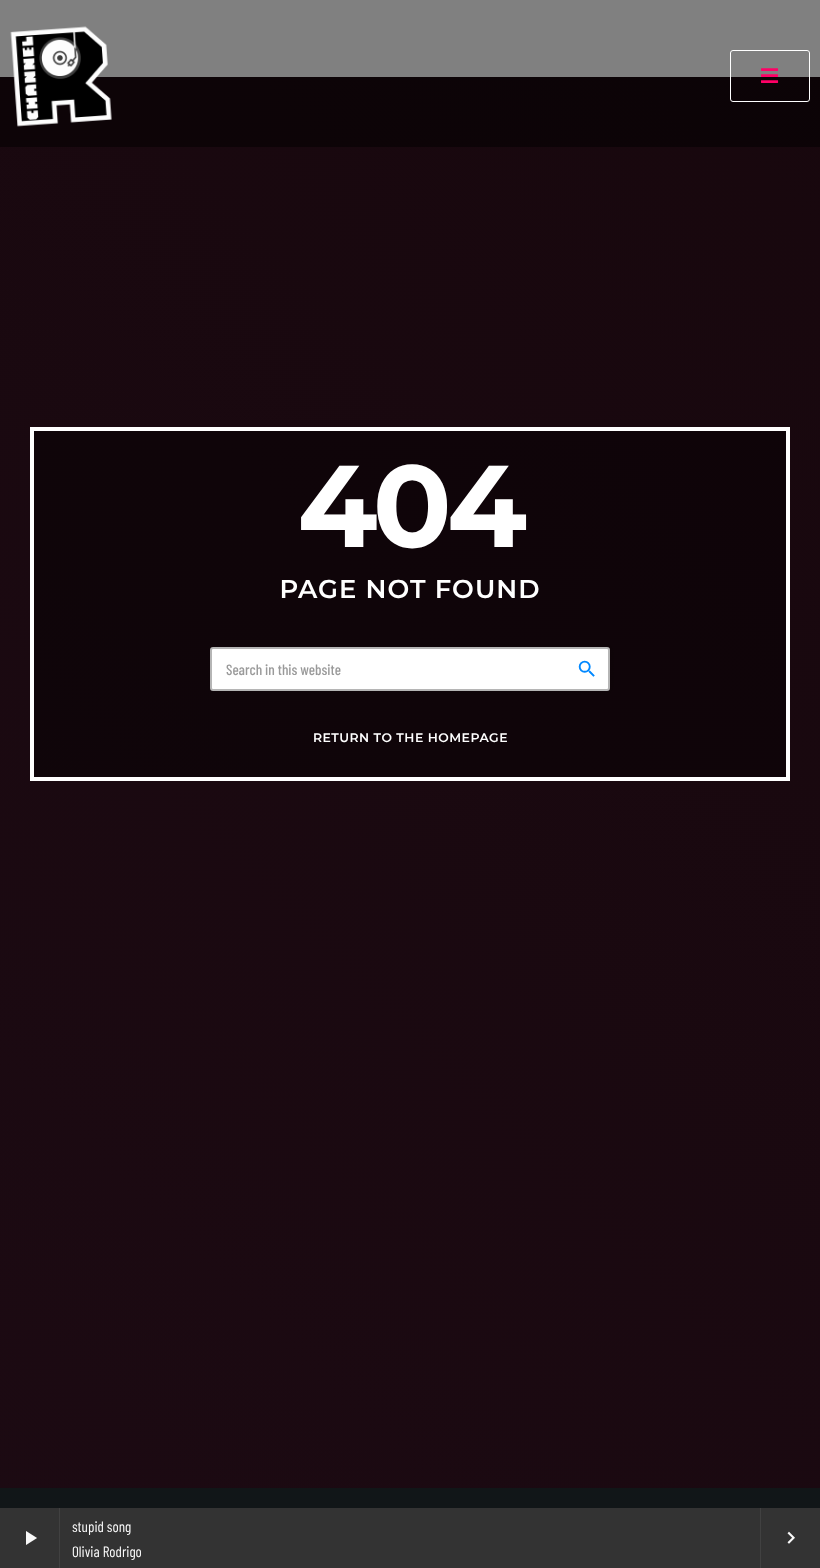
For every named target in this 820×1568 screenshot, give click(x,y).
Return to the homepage (410, 738)
